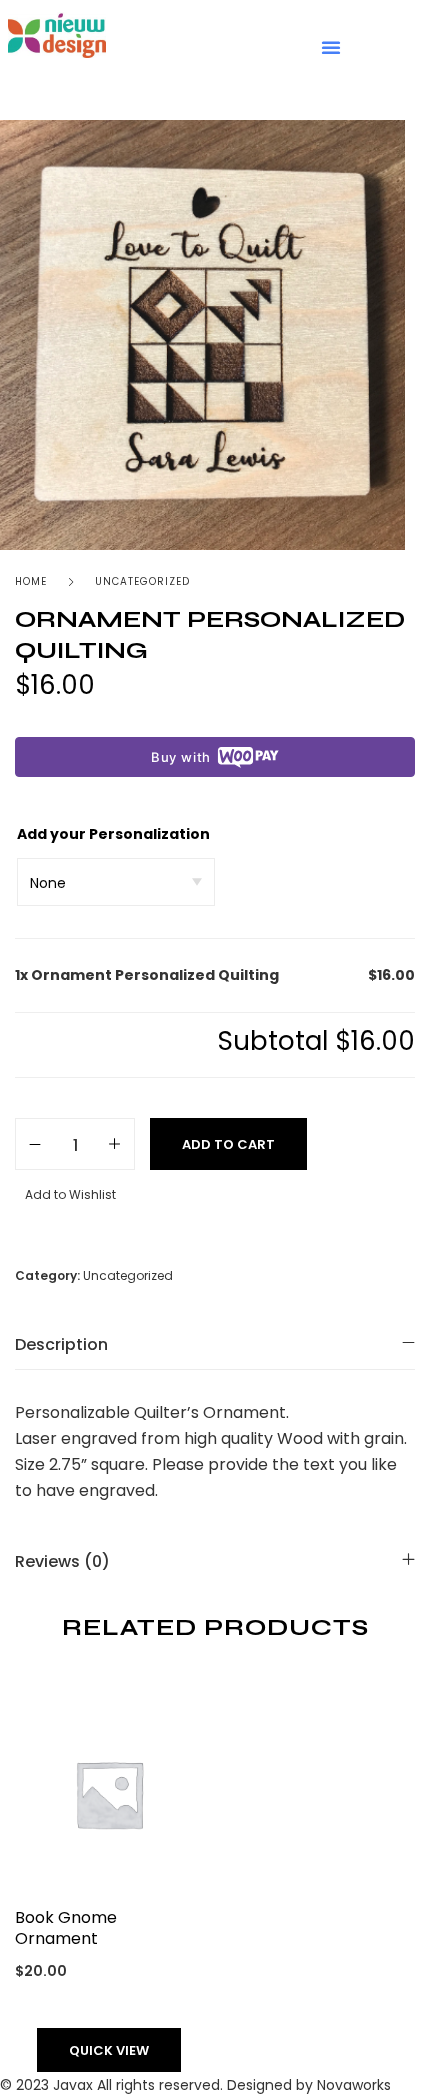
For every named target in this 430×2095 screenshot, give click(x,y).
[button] (331, 47)
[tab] (215, 1344)
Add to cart (228, 1144)
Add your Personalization (113, 834)
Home (31, 581)
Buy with (181, 757)
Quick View (109, 2050)
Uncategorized (142, 581)
